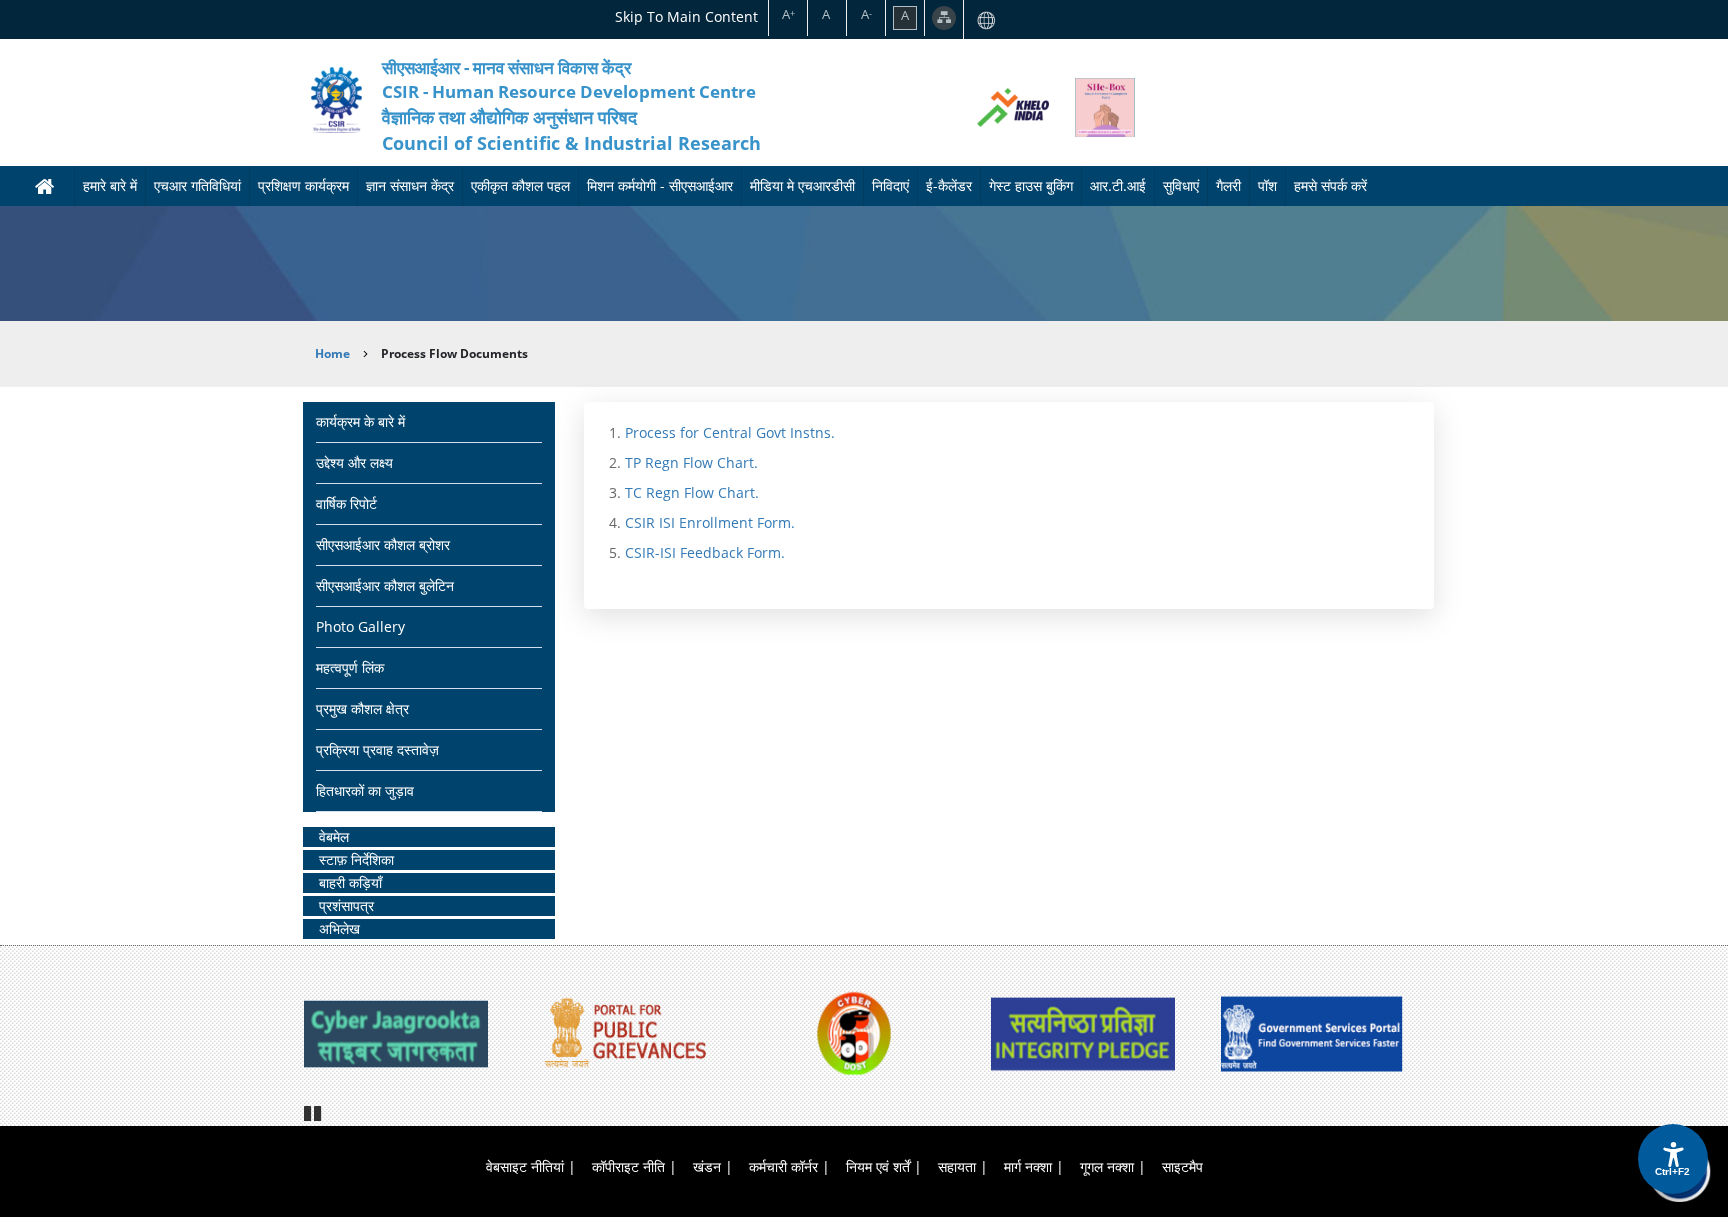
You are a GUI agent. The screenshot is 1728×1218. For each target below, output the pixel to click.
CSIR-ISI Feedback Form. (705, 552)
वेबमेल (334, 836)
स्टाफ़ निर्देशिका (356, 859)
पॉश (1267, 185)
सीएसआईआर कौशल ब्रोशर (383, 544)
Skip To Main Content (686, 16)
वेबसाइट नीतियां (525, 1166)
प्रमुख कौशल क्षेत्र (362, 708)
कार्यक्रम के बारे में (360, 421)
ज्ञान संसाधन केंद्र (410, 185)
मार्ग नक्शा (1028, 1166)
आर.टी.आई (1118, 185)
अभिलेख (339, 928)
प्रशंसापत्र (346, 905)
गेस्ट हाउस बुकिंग (1031, 185)
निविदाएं (890, 185)
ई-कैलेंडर (949, 185)
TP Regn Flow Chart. (691, 462)
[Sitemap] (944, 18)
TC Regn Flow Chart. (692, 492)
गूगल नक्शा (1107, 1166)
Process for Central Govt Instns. (730, 432)
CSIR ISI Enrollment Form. (710, 522)
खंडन (707, 1166)
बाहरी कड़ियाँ (350, 882)
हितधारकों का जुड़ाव (365, 790)
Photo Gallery (360, 626)
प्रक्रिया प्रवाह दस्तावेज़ (377, 749)
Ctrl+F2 (1672, 1171)
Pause (314, 1111)
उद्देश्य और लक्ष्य (354, 462)
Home (332, 353)
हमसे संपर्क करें (1330, 185)
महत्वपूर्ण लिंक (350, 667)
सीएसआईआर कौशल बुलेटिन (385, 585)
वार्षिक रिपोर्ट (346, 503)
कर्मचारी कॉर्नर (783, 1166)
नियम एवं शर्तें (878, 1166)
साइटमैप (1182, 1166)
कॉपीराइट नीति (628, 1166)
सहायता (957, 1166)
